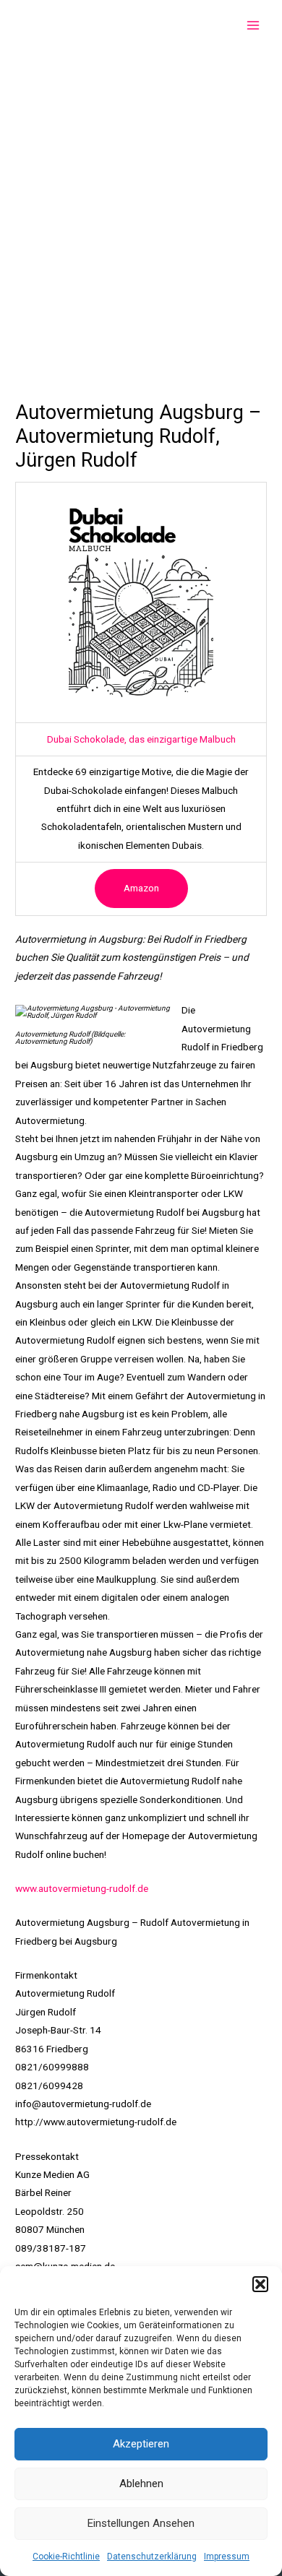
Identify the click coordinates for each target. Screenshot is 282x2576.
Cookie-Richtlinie (66, 2556)
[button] (260, 2284)
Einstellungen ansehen (141, 2523)
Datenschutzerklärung (152, 2556)
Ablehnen (141, 2484)
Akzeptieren (141, 2444)
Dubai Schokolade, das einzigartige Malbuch (141, 739)
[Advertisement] (141, 199)
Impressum (227, 2556)
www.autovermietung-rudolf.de (82, 1888)
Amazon (141, 888)
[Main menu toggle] (253, 26)
